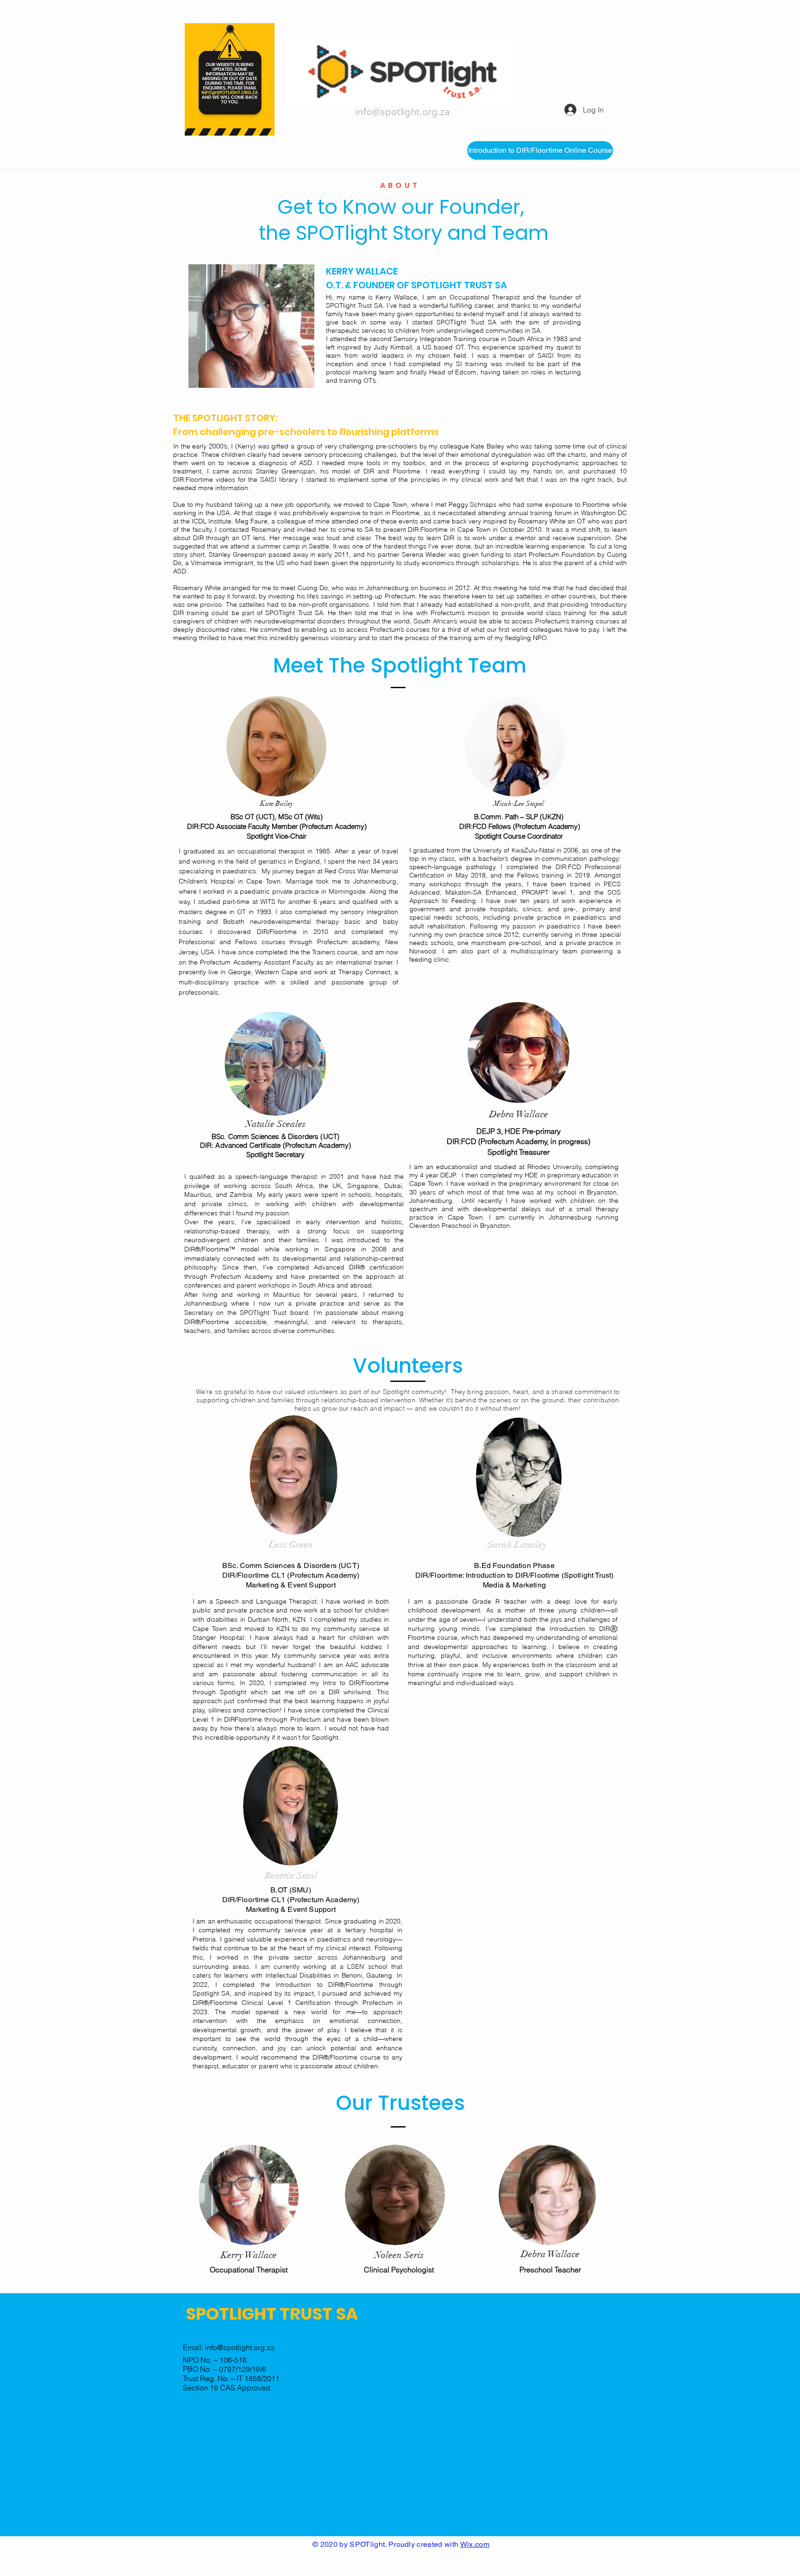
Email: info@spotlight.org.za (229, 2347)
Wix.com (475, 2544)
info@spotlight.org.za (403, 112)
